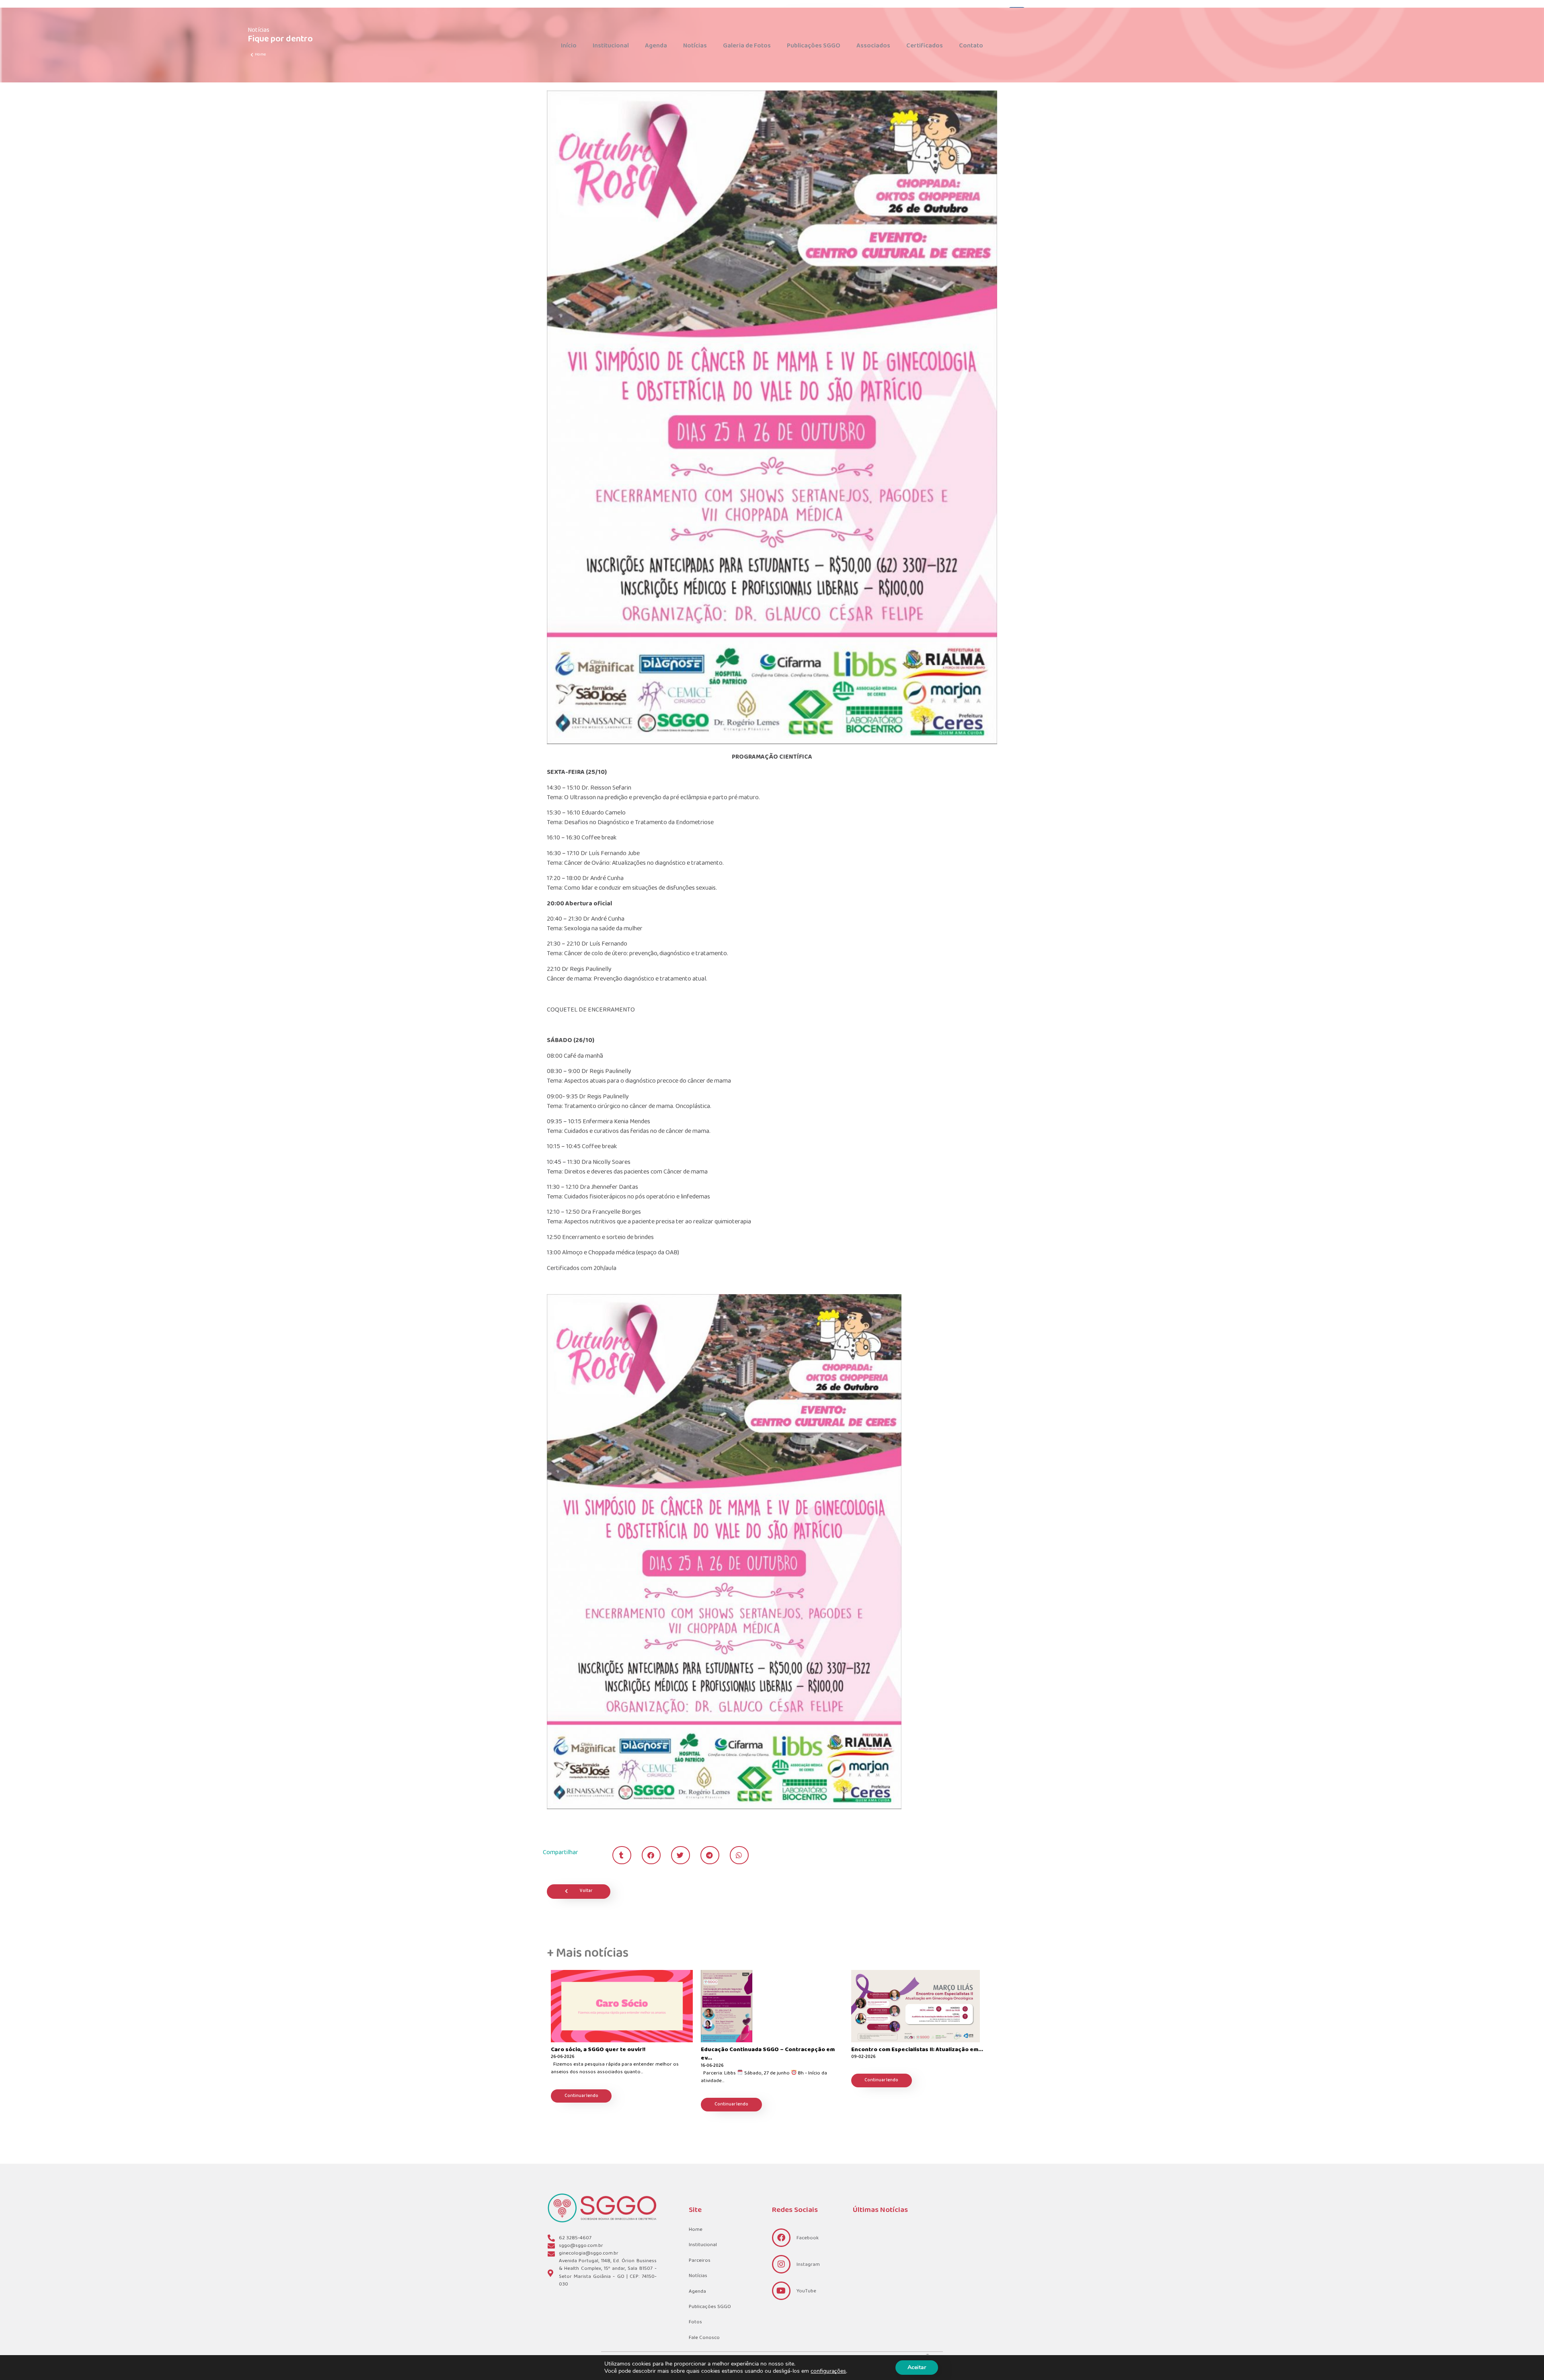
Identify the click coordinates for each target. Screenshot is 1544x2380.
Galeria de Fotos (747, 46)
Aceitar (917, 2367)
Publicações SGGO (814, 46)
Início (569, 46)
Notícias (695, 46)
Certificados (925, 46)
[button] (622, 1855)
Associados (873, 46)
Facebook (808, 2238)
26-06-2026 (563, 2057)
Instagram (808, 2265)
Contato (971, 46)
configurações (828, 2371)
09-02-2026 (863, 2057)
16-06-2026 (712, 2066)
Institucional (611, 46)
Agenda (656, 46)
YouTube (806, 2291)
